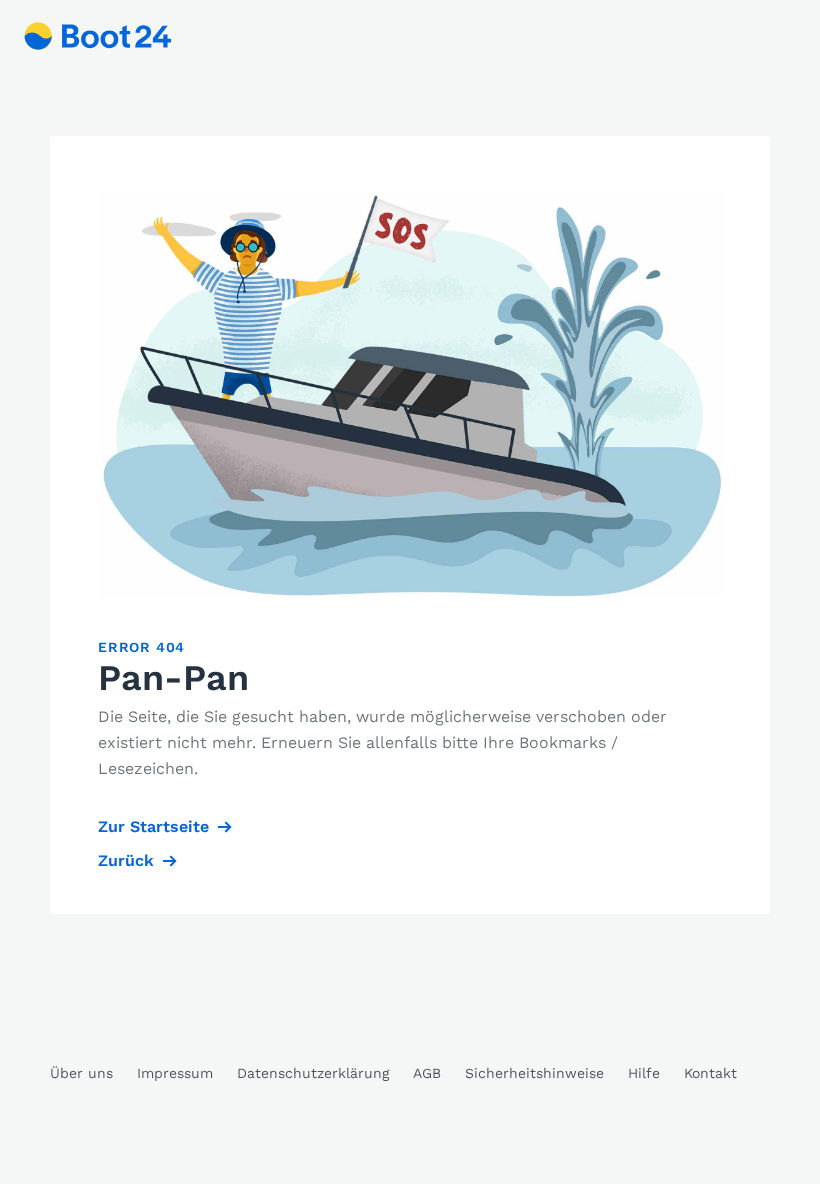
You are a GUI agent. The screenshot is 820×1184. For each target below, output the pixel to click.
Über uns (81, 1073)
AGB (427, 1073)
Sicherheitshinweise (534, 1073)
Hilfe (644, 1073)
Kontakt (710, 1073)
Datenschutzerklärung (313, 1073)
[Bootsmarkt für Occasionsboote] (98, 36)
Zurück (126, 860)
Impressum (175, 1073)
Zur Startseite (153, 826)
